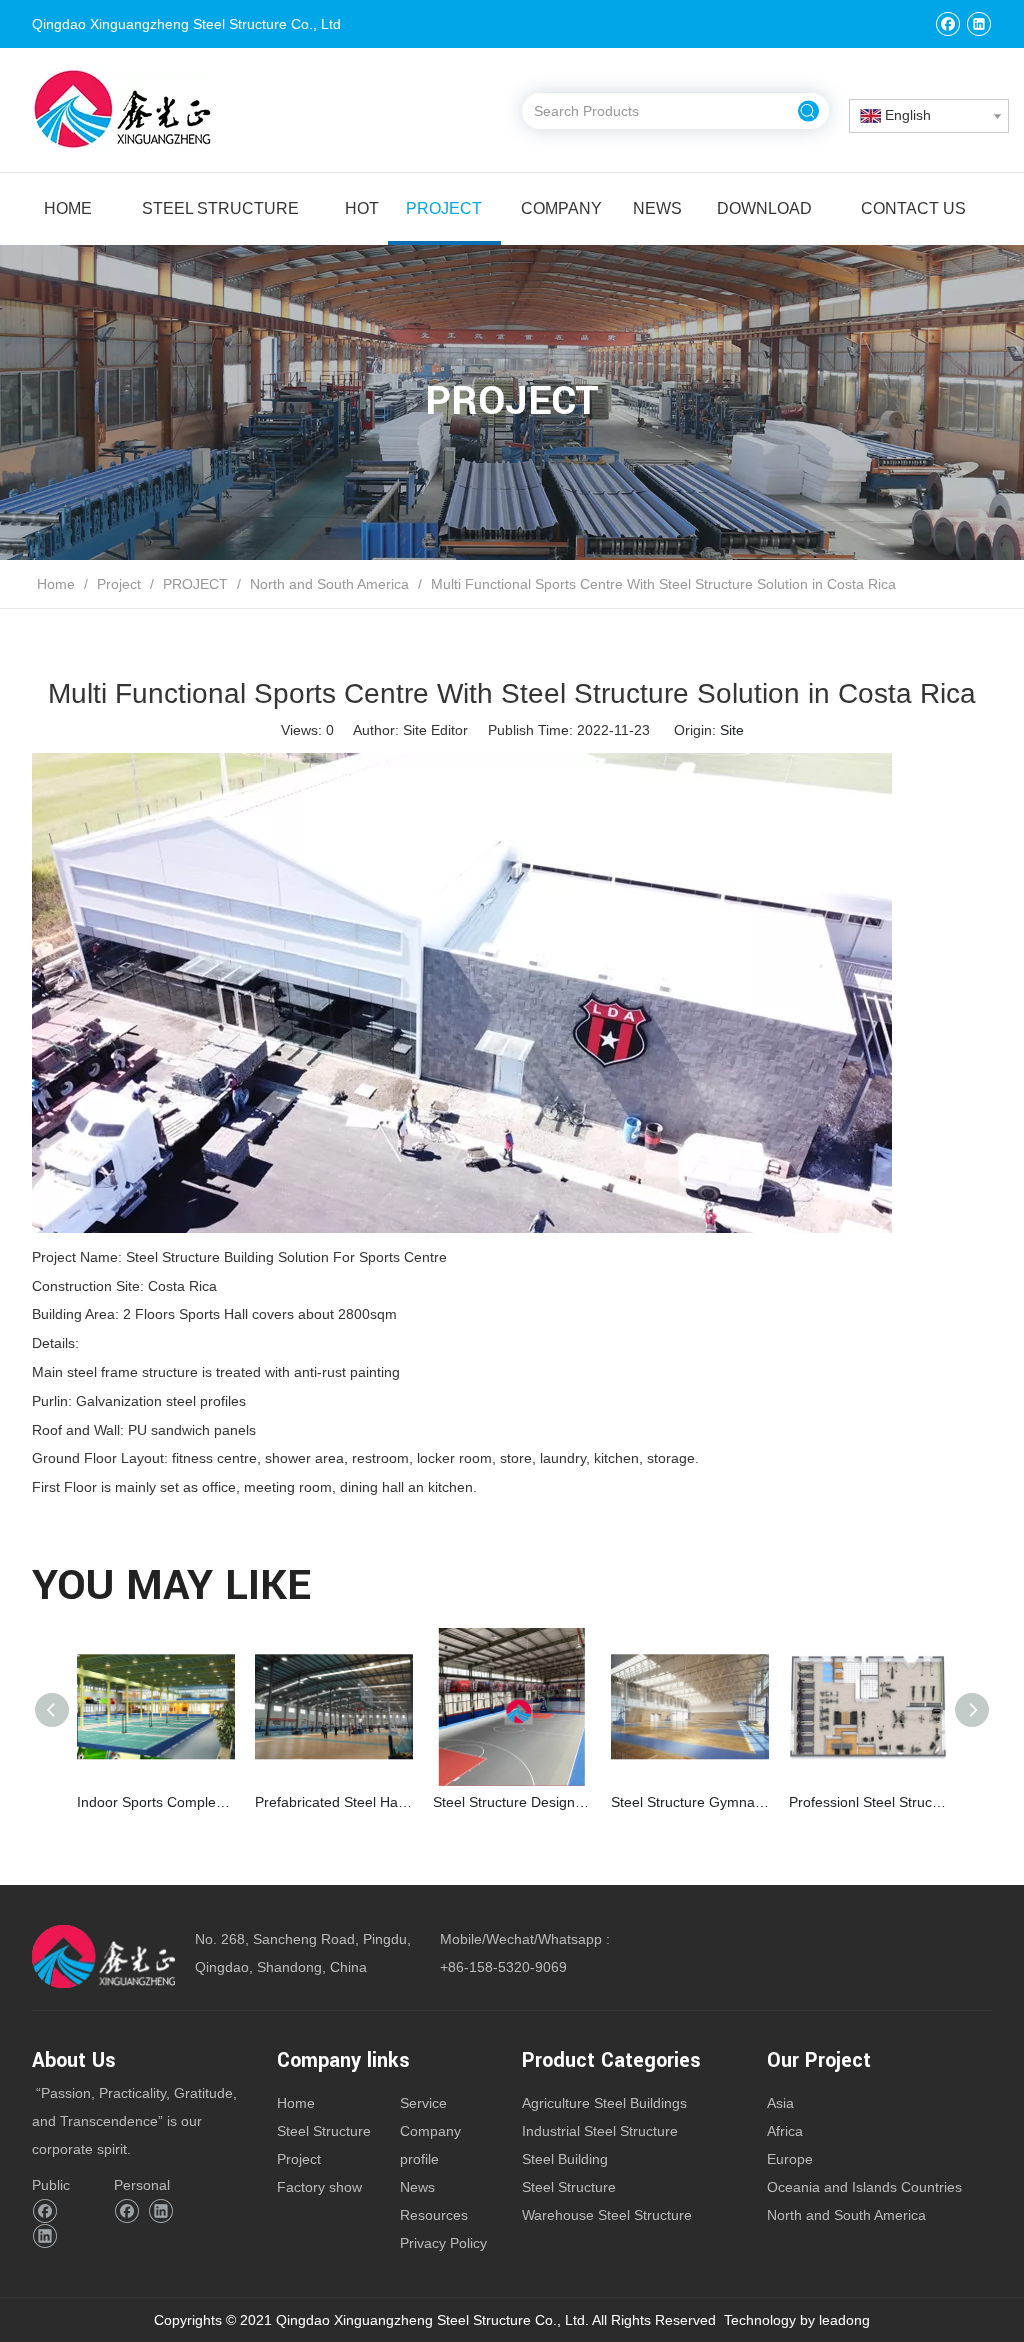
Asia (780, 2103)
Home (296, 2103)
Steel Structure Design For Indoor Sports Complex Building (512, 1802)
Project (299, 2159)
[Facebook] (947, 23)
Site (732, 730)
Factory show (319, 2187)
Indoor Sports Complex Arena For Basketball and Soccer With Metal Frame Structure (156, 1802)
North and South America (846, 2215)
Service (423, 2103)
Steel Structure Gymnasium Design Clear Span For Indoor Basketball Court (690, 1802)
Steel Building (565, 2159)
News (417, 2187)
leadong (844, 2320)
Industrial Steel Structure (600, 2131)
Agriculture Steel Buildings (604, 2103)
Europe (790, 2159)
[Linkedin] (978, 23)
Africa (785, 2131)
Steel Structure (324, 2131)
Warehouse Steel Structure (607, 2215)
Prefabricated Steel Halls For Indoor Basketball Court (334, 1802)
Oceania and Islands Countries (864, 2187)
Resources (434, 2215)
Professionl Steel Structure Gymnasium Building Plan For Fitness (868, 1802)
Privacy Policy (443, 2243)
